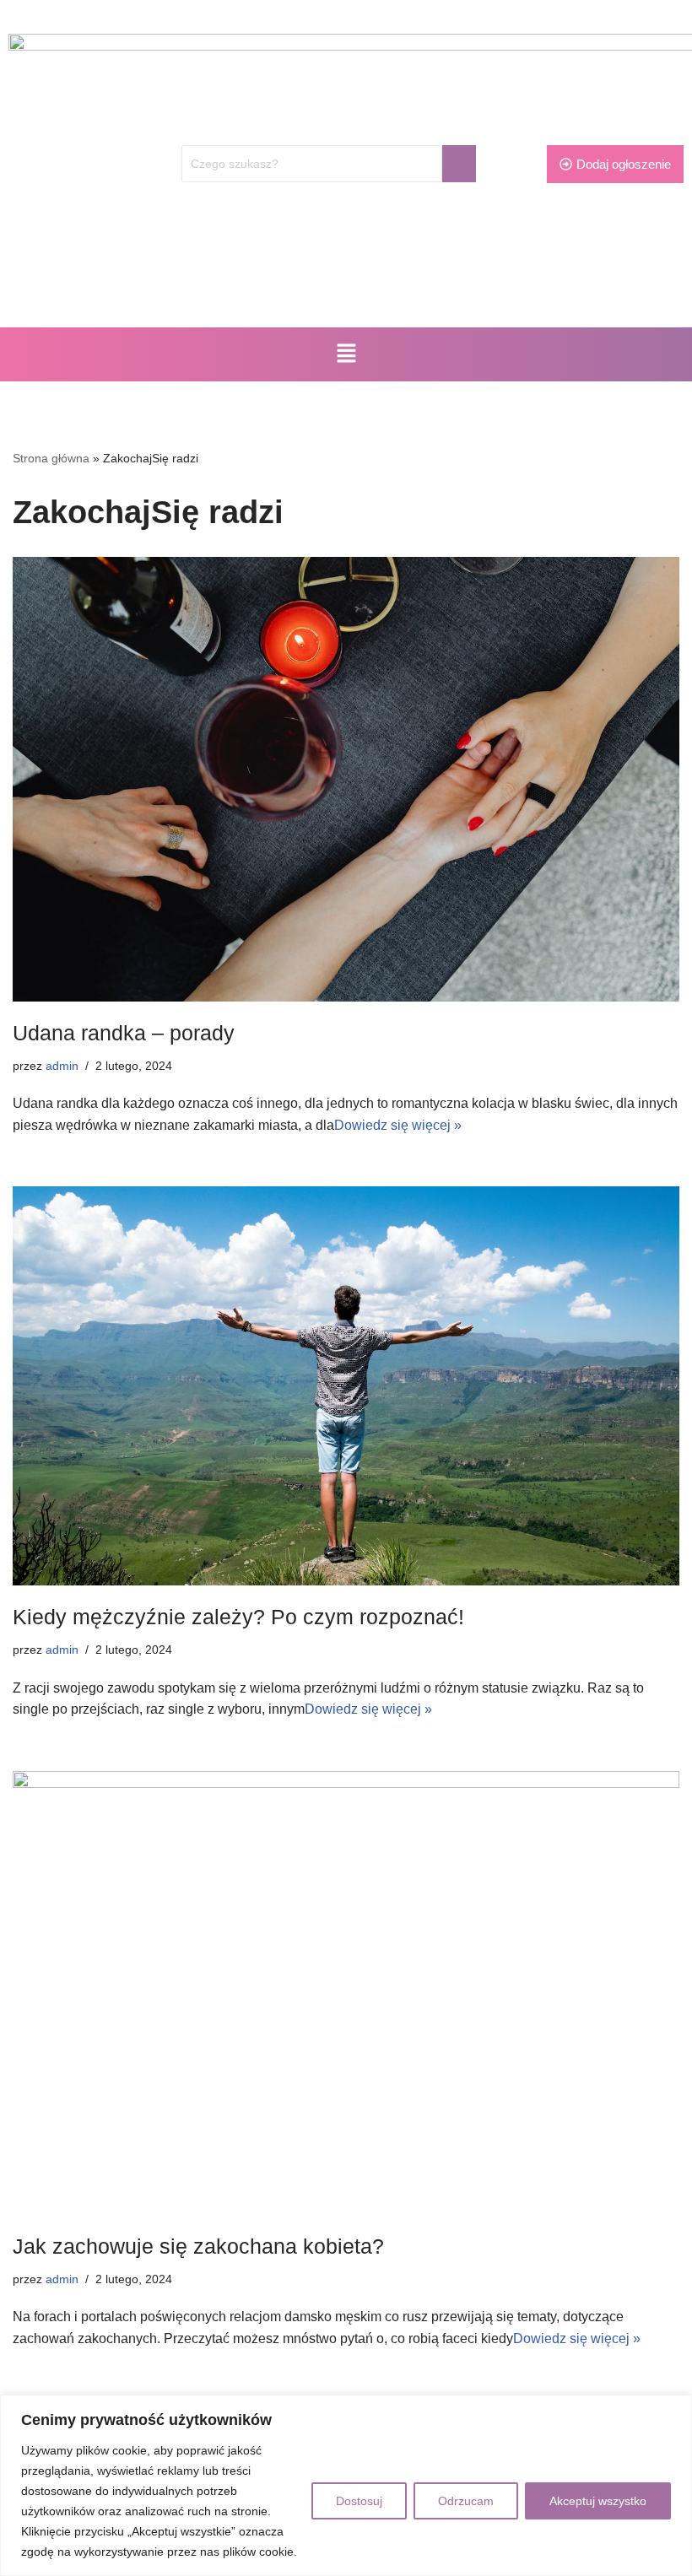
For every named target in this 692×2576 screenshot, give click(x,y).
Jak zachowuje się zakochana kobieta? (198, 2246)
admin (62, 1066)
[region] (346, 2485)
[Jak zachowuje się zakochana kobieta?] (346, 1993)
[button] (346, 354)
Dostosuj (359, 2501)
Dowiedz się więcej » (398, 1125)
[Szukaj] (459, 164)
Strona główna (51, 458)
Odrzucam (466, 2501)
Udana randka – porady (124, 1033)
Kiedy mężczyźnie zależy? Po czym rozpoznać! (238, 1617)
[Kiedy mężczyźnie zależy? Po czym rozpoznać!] (346, 1386)
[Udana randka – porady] (346, 779)
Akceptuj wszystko (598, 2501)
